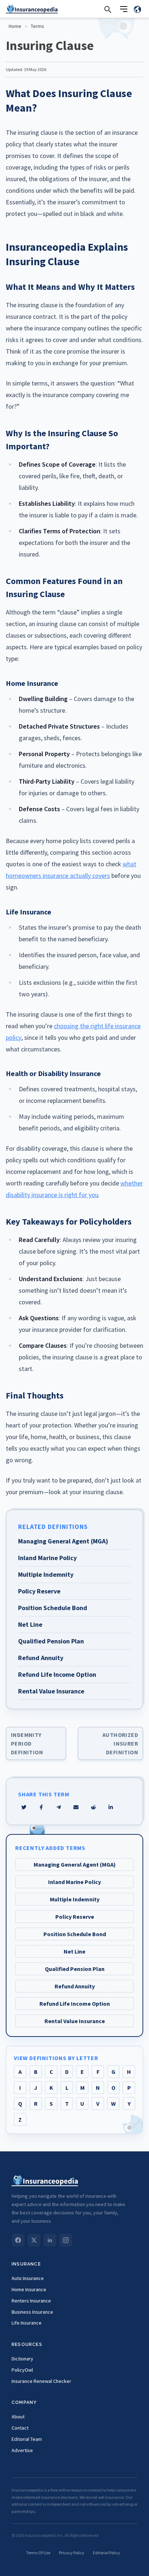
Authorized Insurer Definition (120, 1743)
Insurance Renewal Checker (41, 2381)
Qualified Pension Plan (75, 1969)
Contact (20, 2428)
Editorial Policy (107, 2553)
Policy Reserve (75, 1917)
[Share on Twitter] (24, 1807)
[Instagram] (66, 2240)
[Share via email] (76, 1807)
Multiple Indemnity (75, 1899)
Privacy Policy (72, 2553)
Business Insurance (32, 2312)
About (18, 2417)
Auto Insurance (28, 2278)
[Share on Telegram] (59, 1807)
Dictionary (22, 2359)
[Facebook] (18, 2240)
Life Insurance (27, 2323)
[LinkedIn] (50, 2240)
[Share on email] (93, 1807)
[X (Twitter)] (34, 2240)
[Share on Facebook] (41, 1807)
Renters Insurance (31, 2301)
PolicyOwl (22, 2370)
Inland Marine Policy (74, 1882)
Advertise (22, 2450)
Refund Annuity (75, 1986)
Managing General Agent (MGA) (75, 1864)
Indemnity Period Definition (27, 1743)
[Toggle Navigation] (124, 9)
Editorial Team (27, 2439)
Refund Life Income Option (75, 2004)
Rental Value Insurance (75, 2021)
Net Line (74, 1951)
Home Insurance (29, 2289)
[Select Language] (137, 9)
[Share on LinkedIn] (111, 1807)
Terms (37, 26)
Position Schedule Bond (75, 1934)
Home (15, 26)
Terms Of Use (38, 2553)
